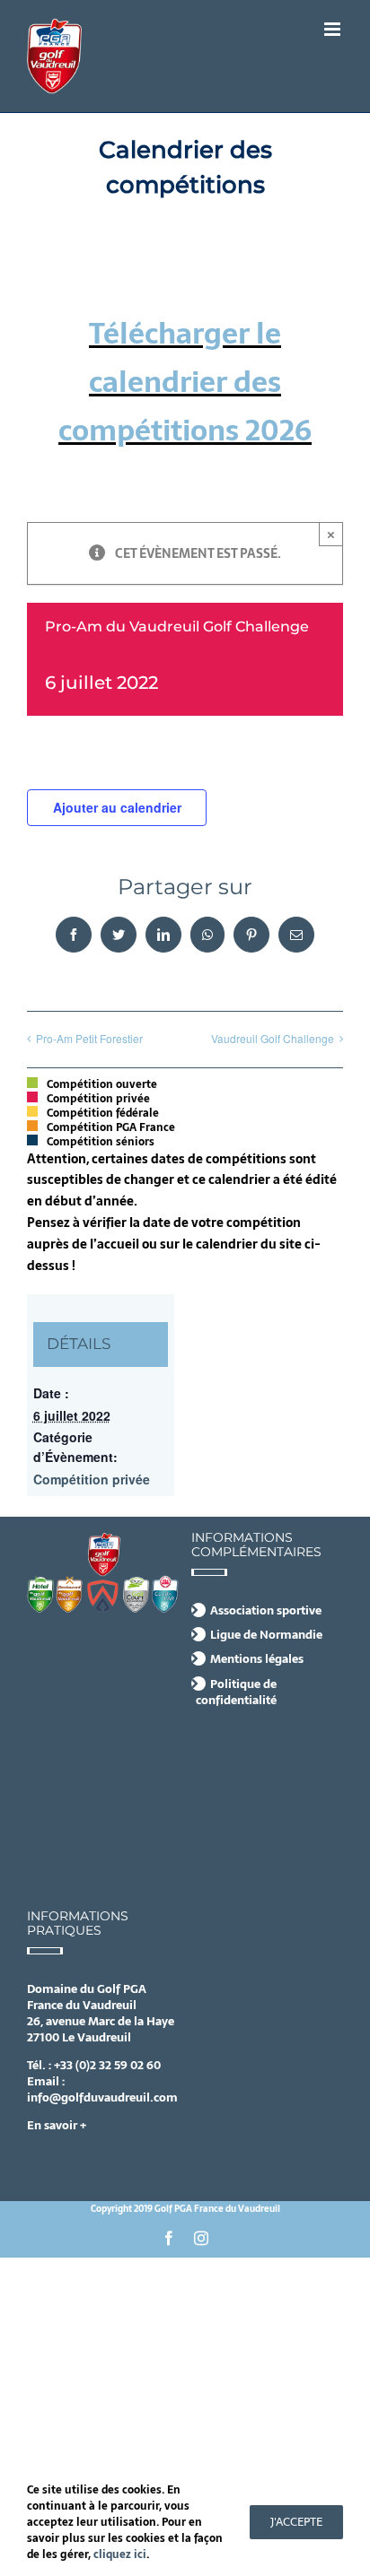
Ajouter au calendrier (117, 807)
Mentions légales (257, 1659)
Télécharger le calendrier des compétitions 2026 (185, 383)
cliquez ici (120, 2554)
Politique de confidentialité (236, 1693)
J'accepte (296, 2522)
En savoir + (57, 2125)
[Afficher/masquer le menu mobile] (334, 29)
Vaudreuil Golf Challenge (273, 1038)
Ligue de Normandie (266, 1635)
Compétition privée (92, 1479)
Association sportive (266, 1611)
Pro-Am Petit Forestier (89, 1038)
